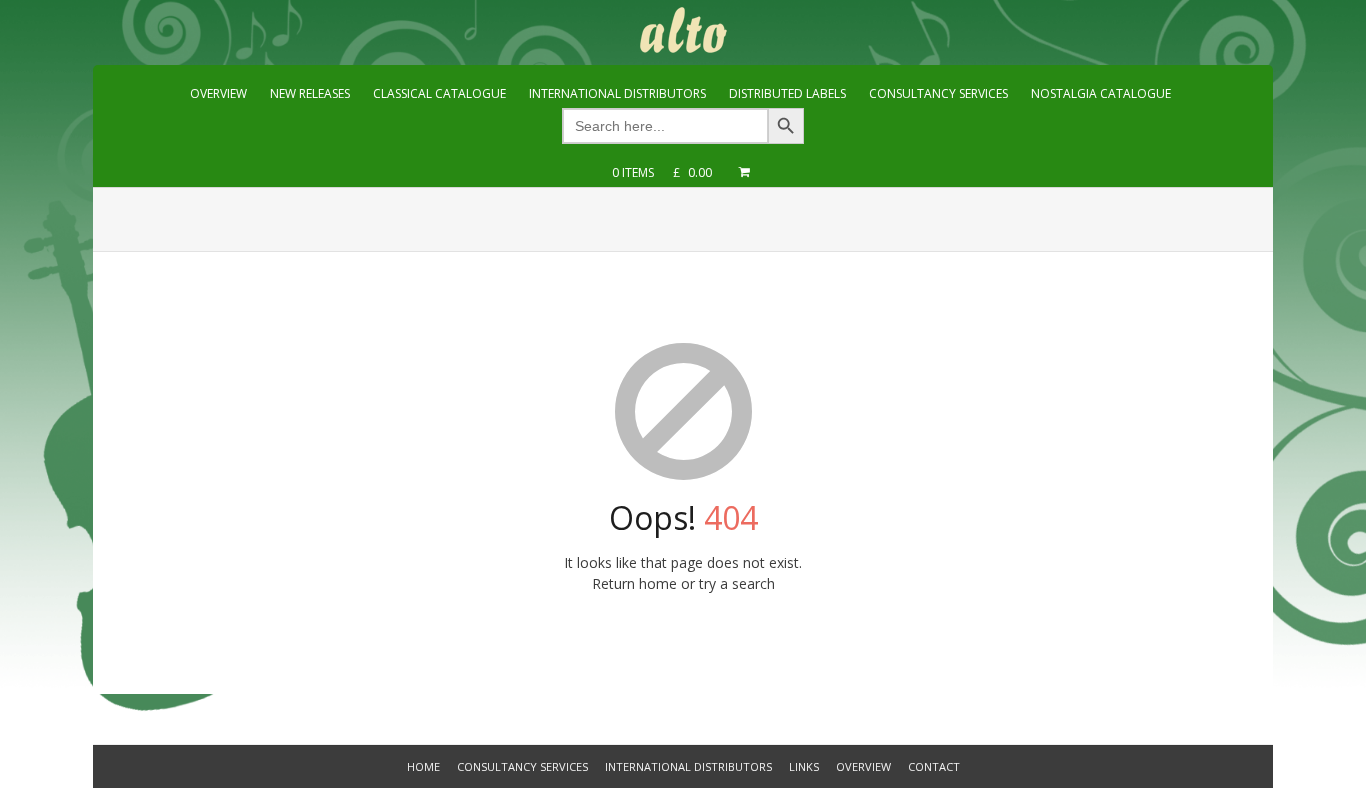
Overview (863, 766)
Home (423, 766)
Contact (934, 766)
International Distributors (688, 766)
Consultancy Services (522, 766)
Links (804, 766)
